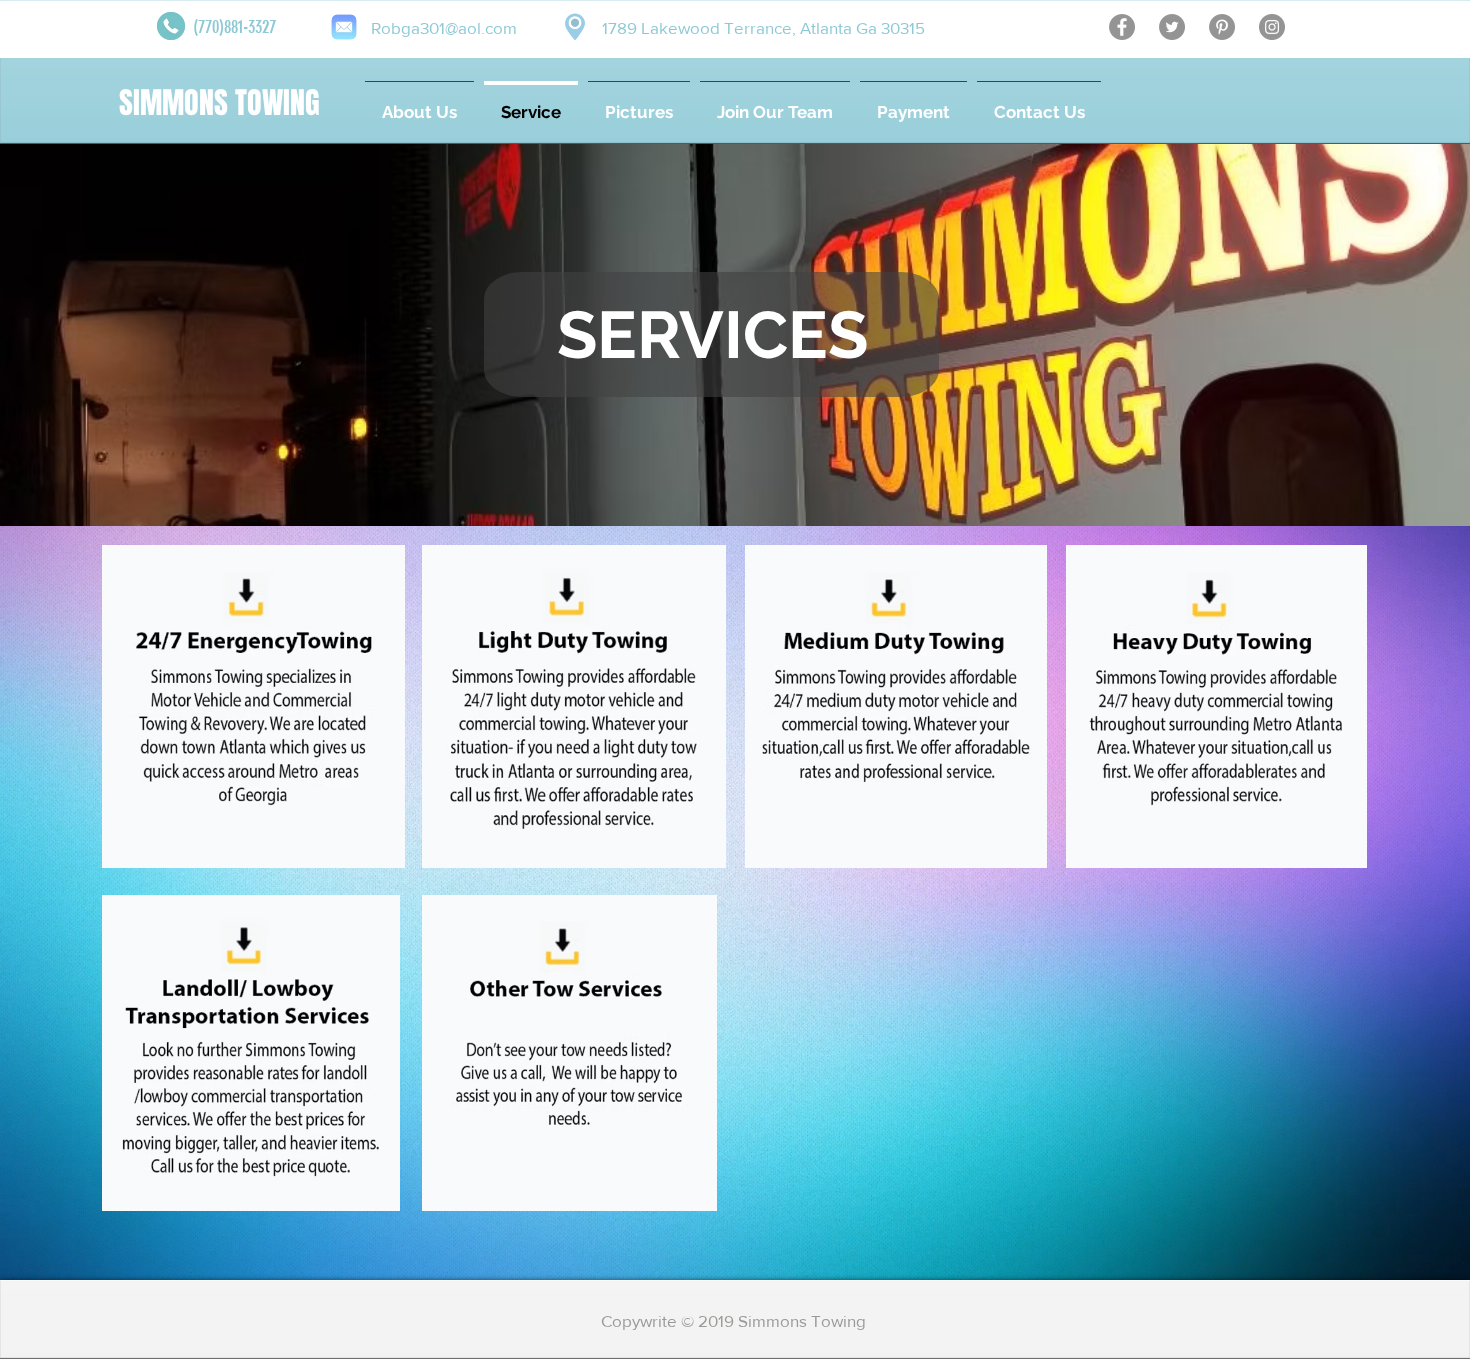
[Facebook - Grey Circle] (1122, 27)
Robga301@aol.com (444, 27)
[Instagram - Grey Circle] (1272, 27)
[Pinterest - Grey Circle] (1222, 27)
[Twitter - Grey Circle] (1172, 27)
